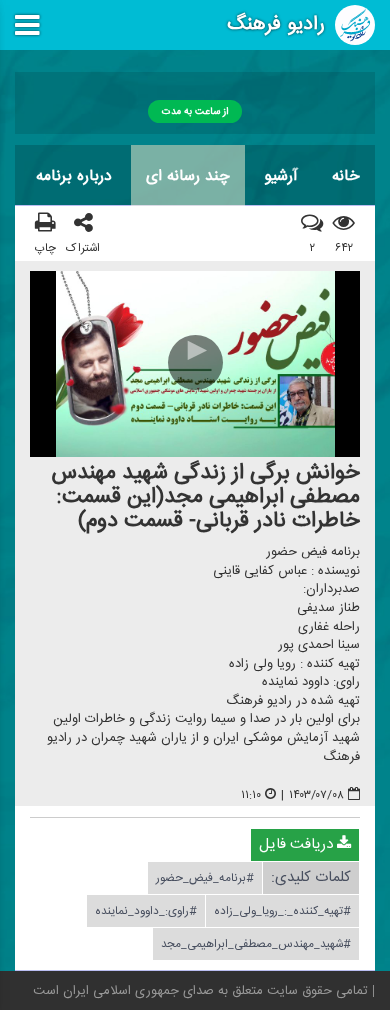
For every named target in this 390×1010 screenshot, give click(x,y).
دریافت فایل (298, 844)
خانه (346, 176)
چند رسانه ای (188, 176)
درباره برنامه (74, 176)
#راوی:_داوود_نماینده (146, 911)
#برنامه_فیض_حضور (205, 878)
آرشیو (281, 176)
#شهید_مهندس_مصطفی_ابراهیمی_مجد (256, 944)
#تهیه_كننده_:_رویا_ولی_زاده (282, 911)
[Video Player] (195, 364)
